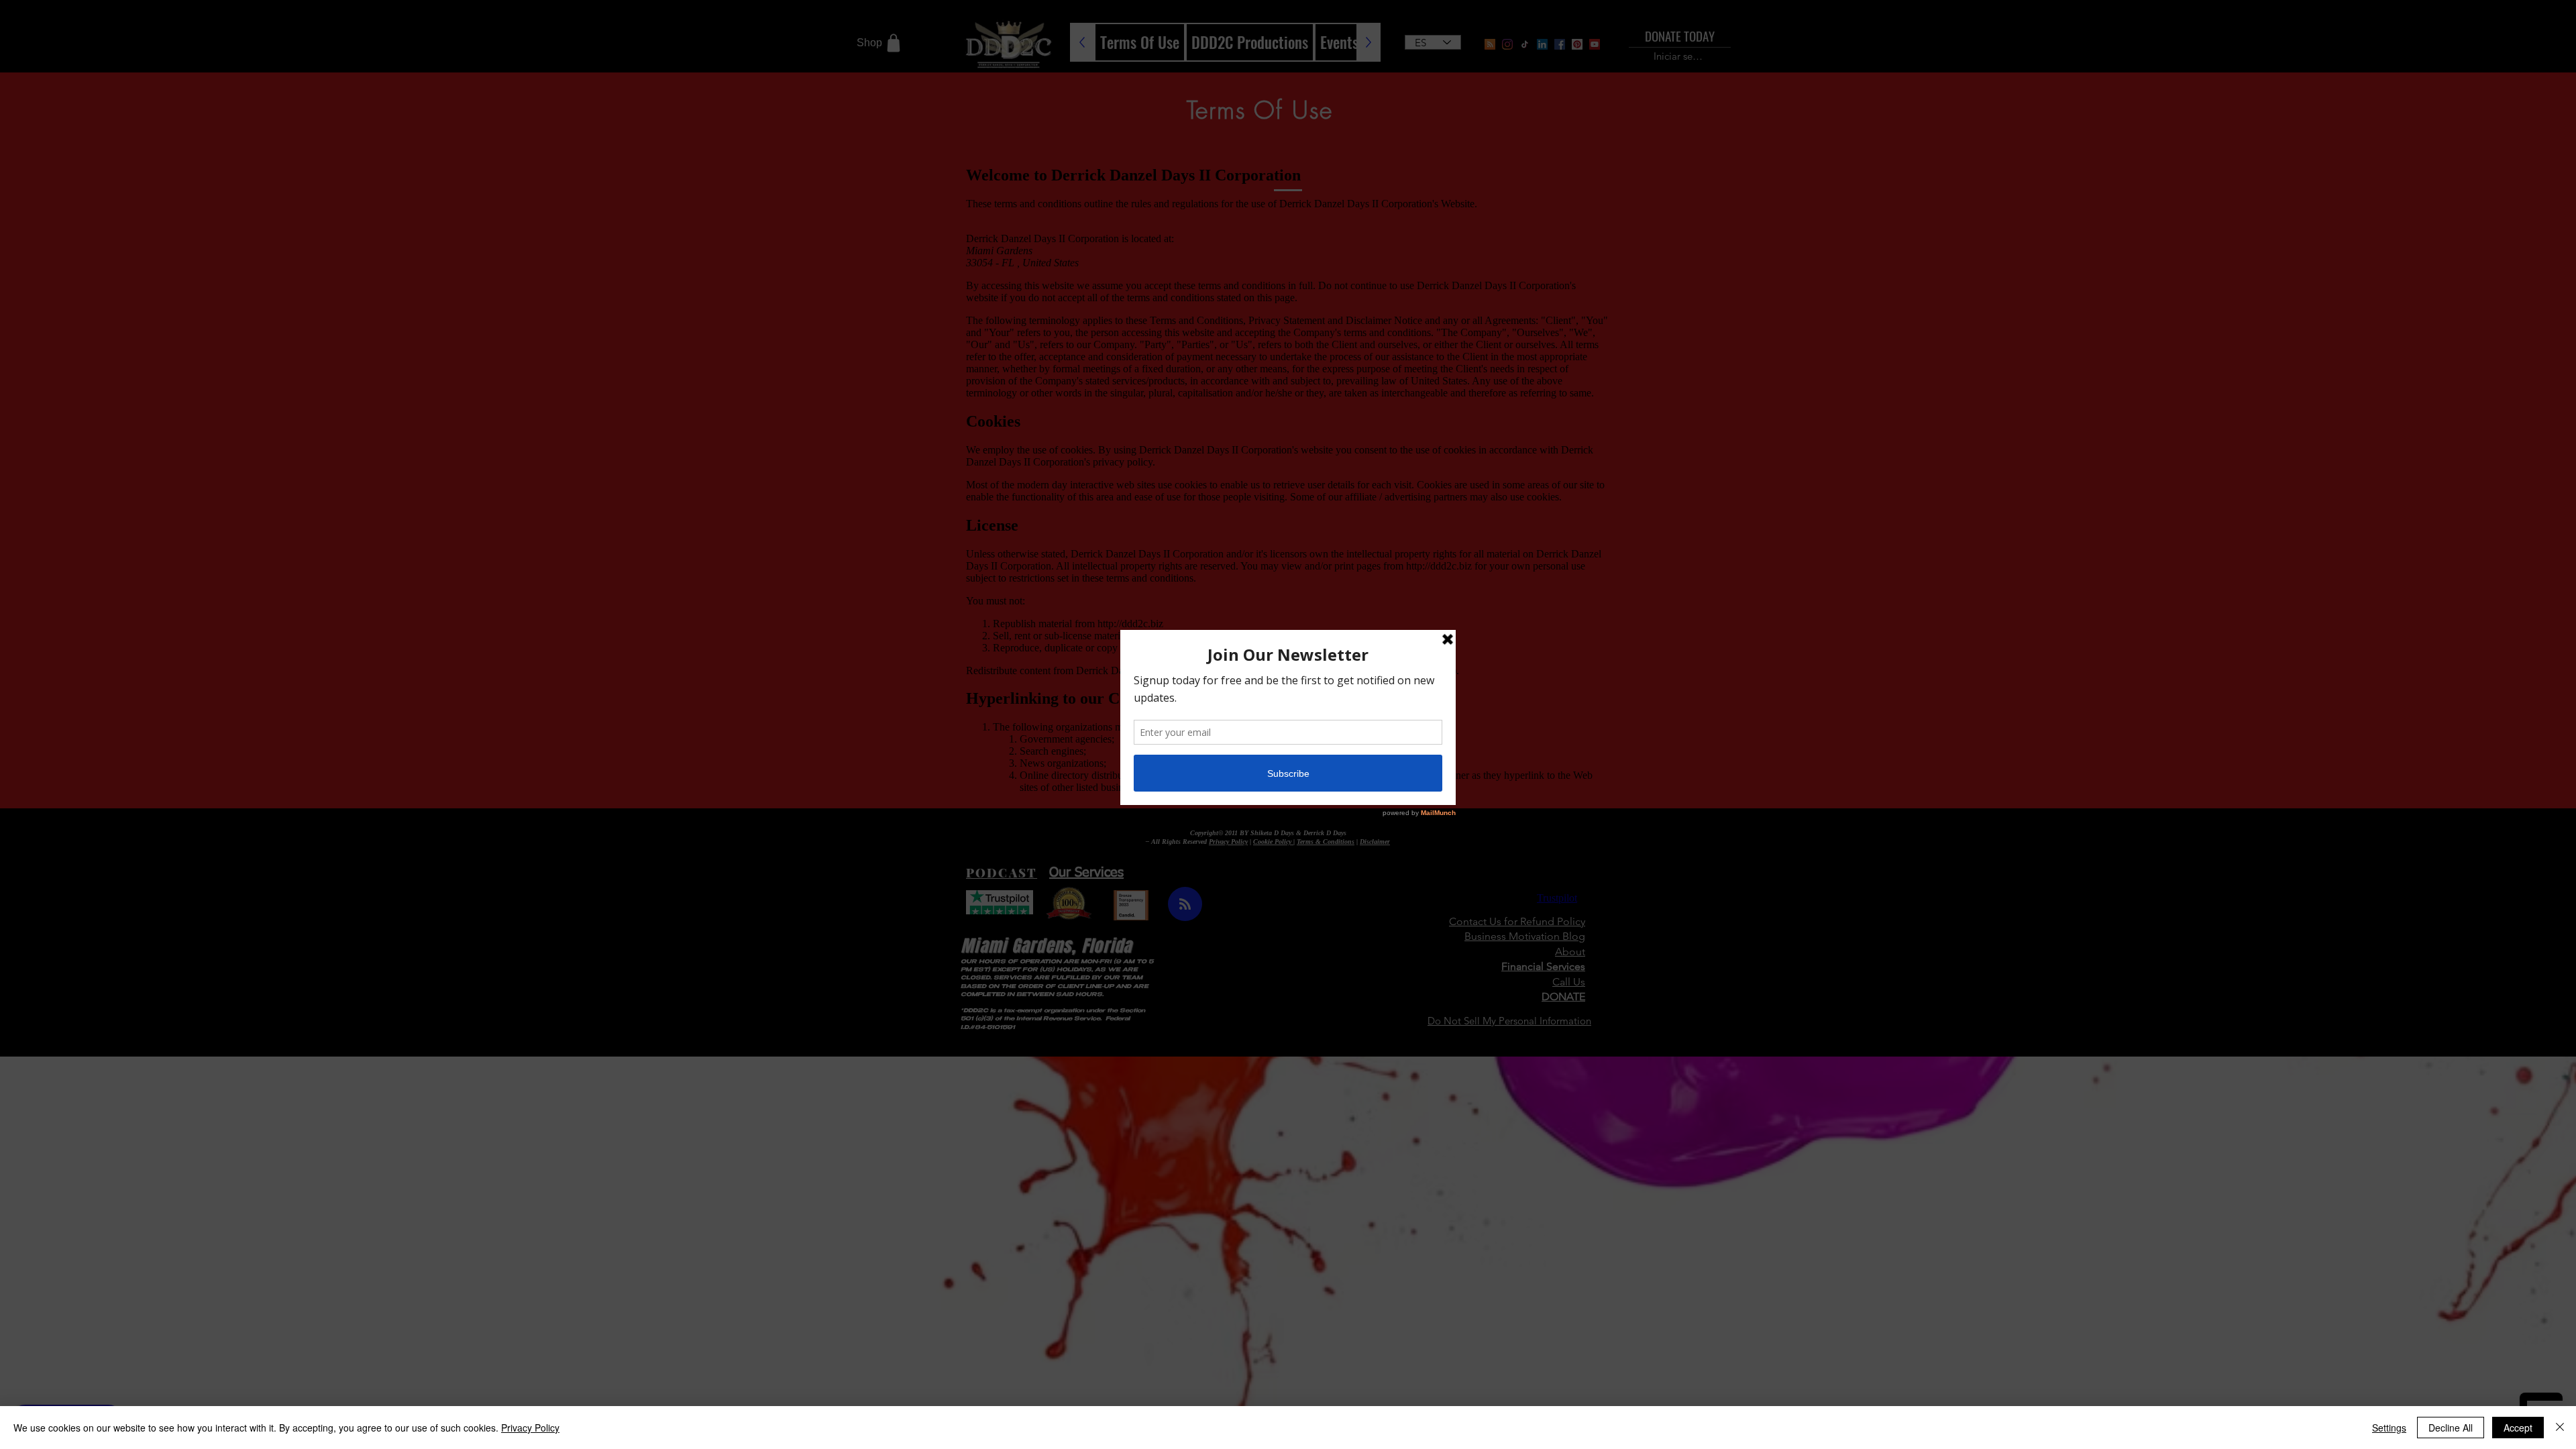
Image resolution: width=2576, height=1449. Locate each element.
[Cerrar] (2560, 1428)
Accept (2518, 1428)
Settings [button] (2389, 1428)
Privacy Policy (530, 1428)
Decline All (2451, 1428)
